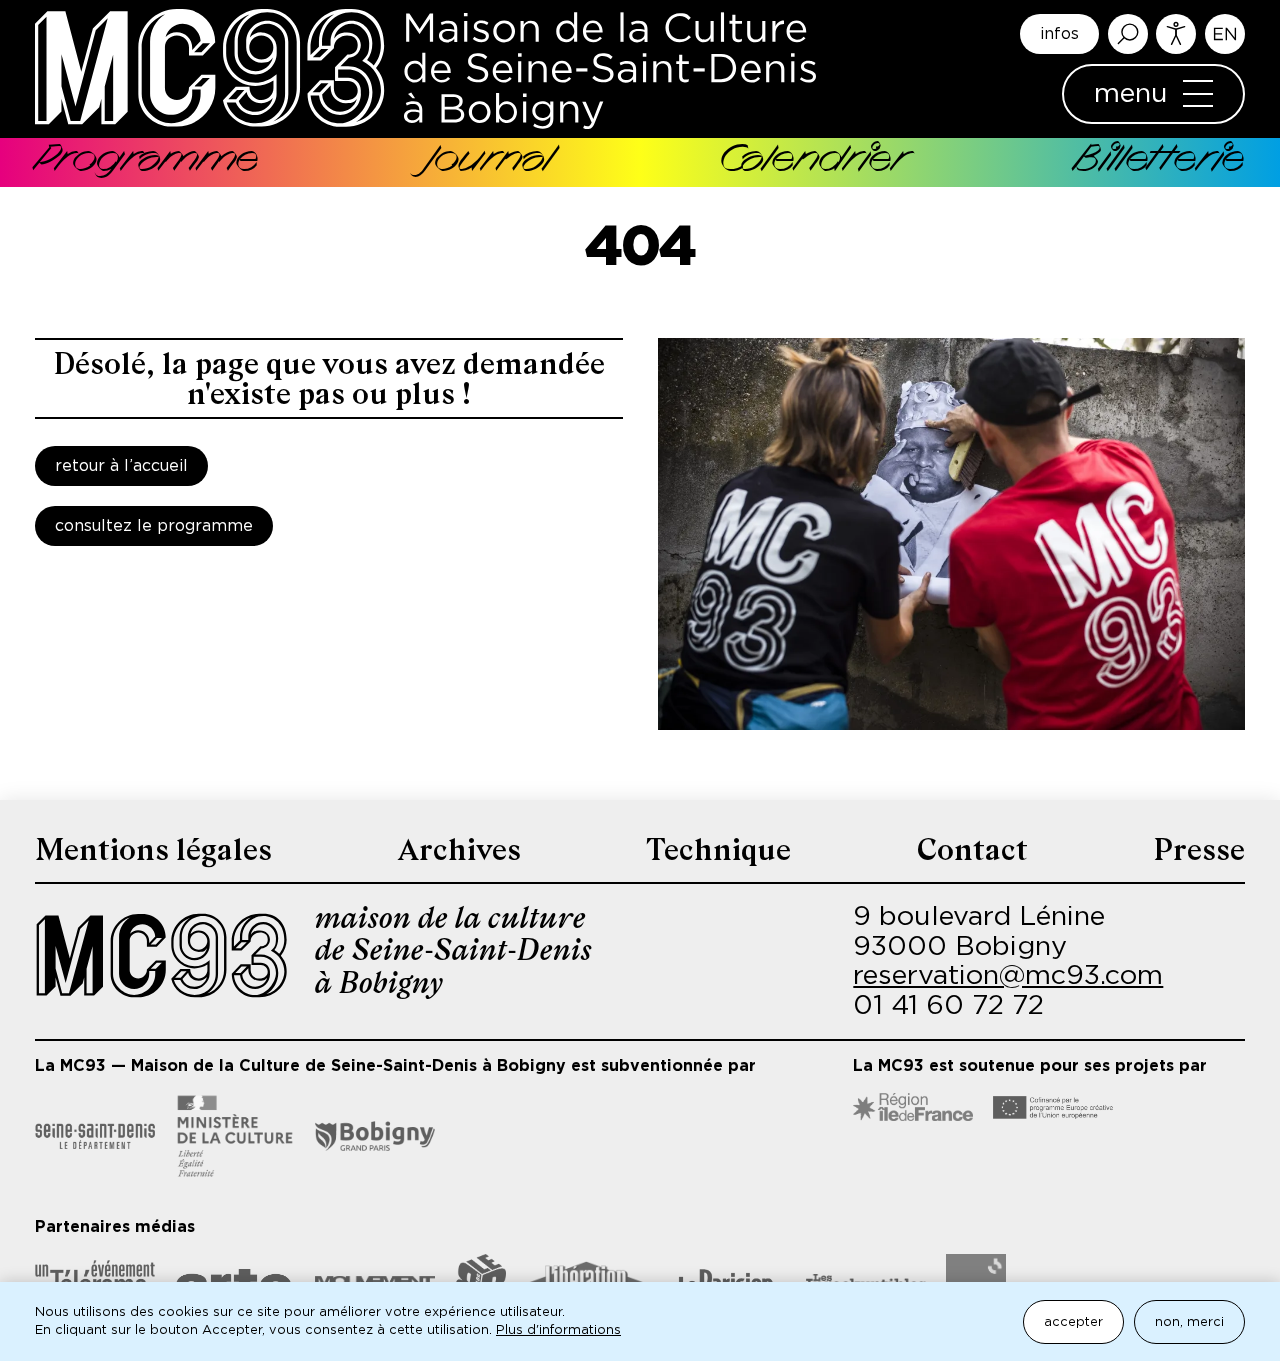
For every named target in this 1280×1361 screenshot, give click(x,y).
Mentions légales (153, 850)
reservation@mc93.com (1008, 975)
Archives (459, 850)
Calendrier (813, 162)
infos (1059, 34)
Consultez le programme (154, 526)
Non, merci (1189, 1322)
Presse (1199, 850)
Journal (488, 162)
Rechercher (1128, 34)
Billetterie (1159, 162)
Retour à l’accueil (121, 466)
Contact (972, 850)
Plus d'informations (558, 1330)
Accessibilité (1176, 34)
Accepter (1073, 1322)
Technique (718, 850)
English (1225, 34)
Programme (147, 162)
